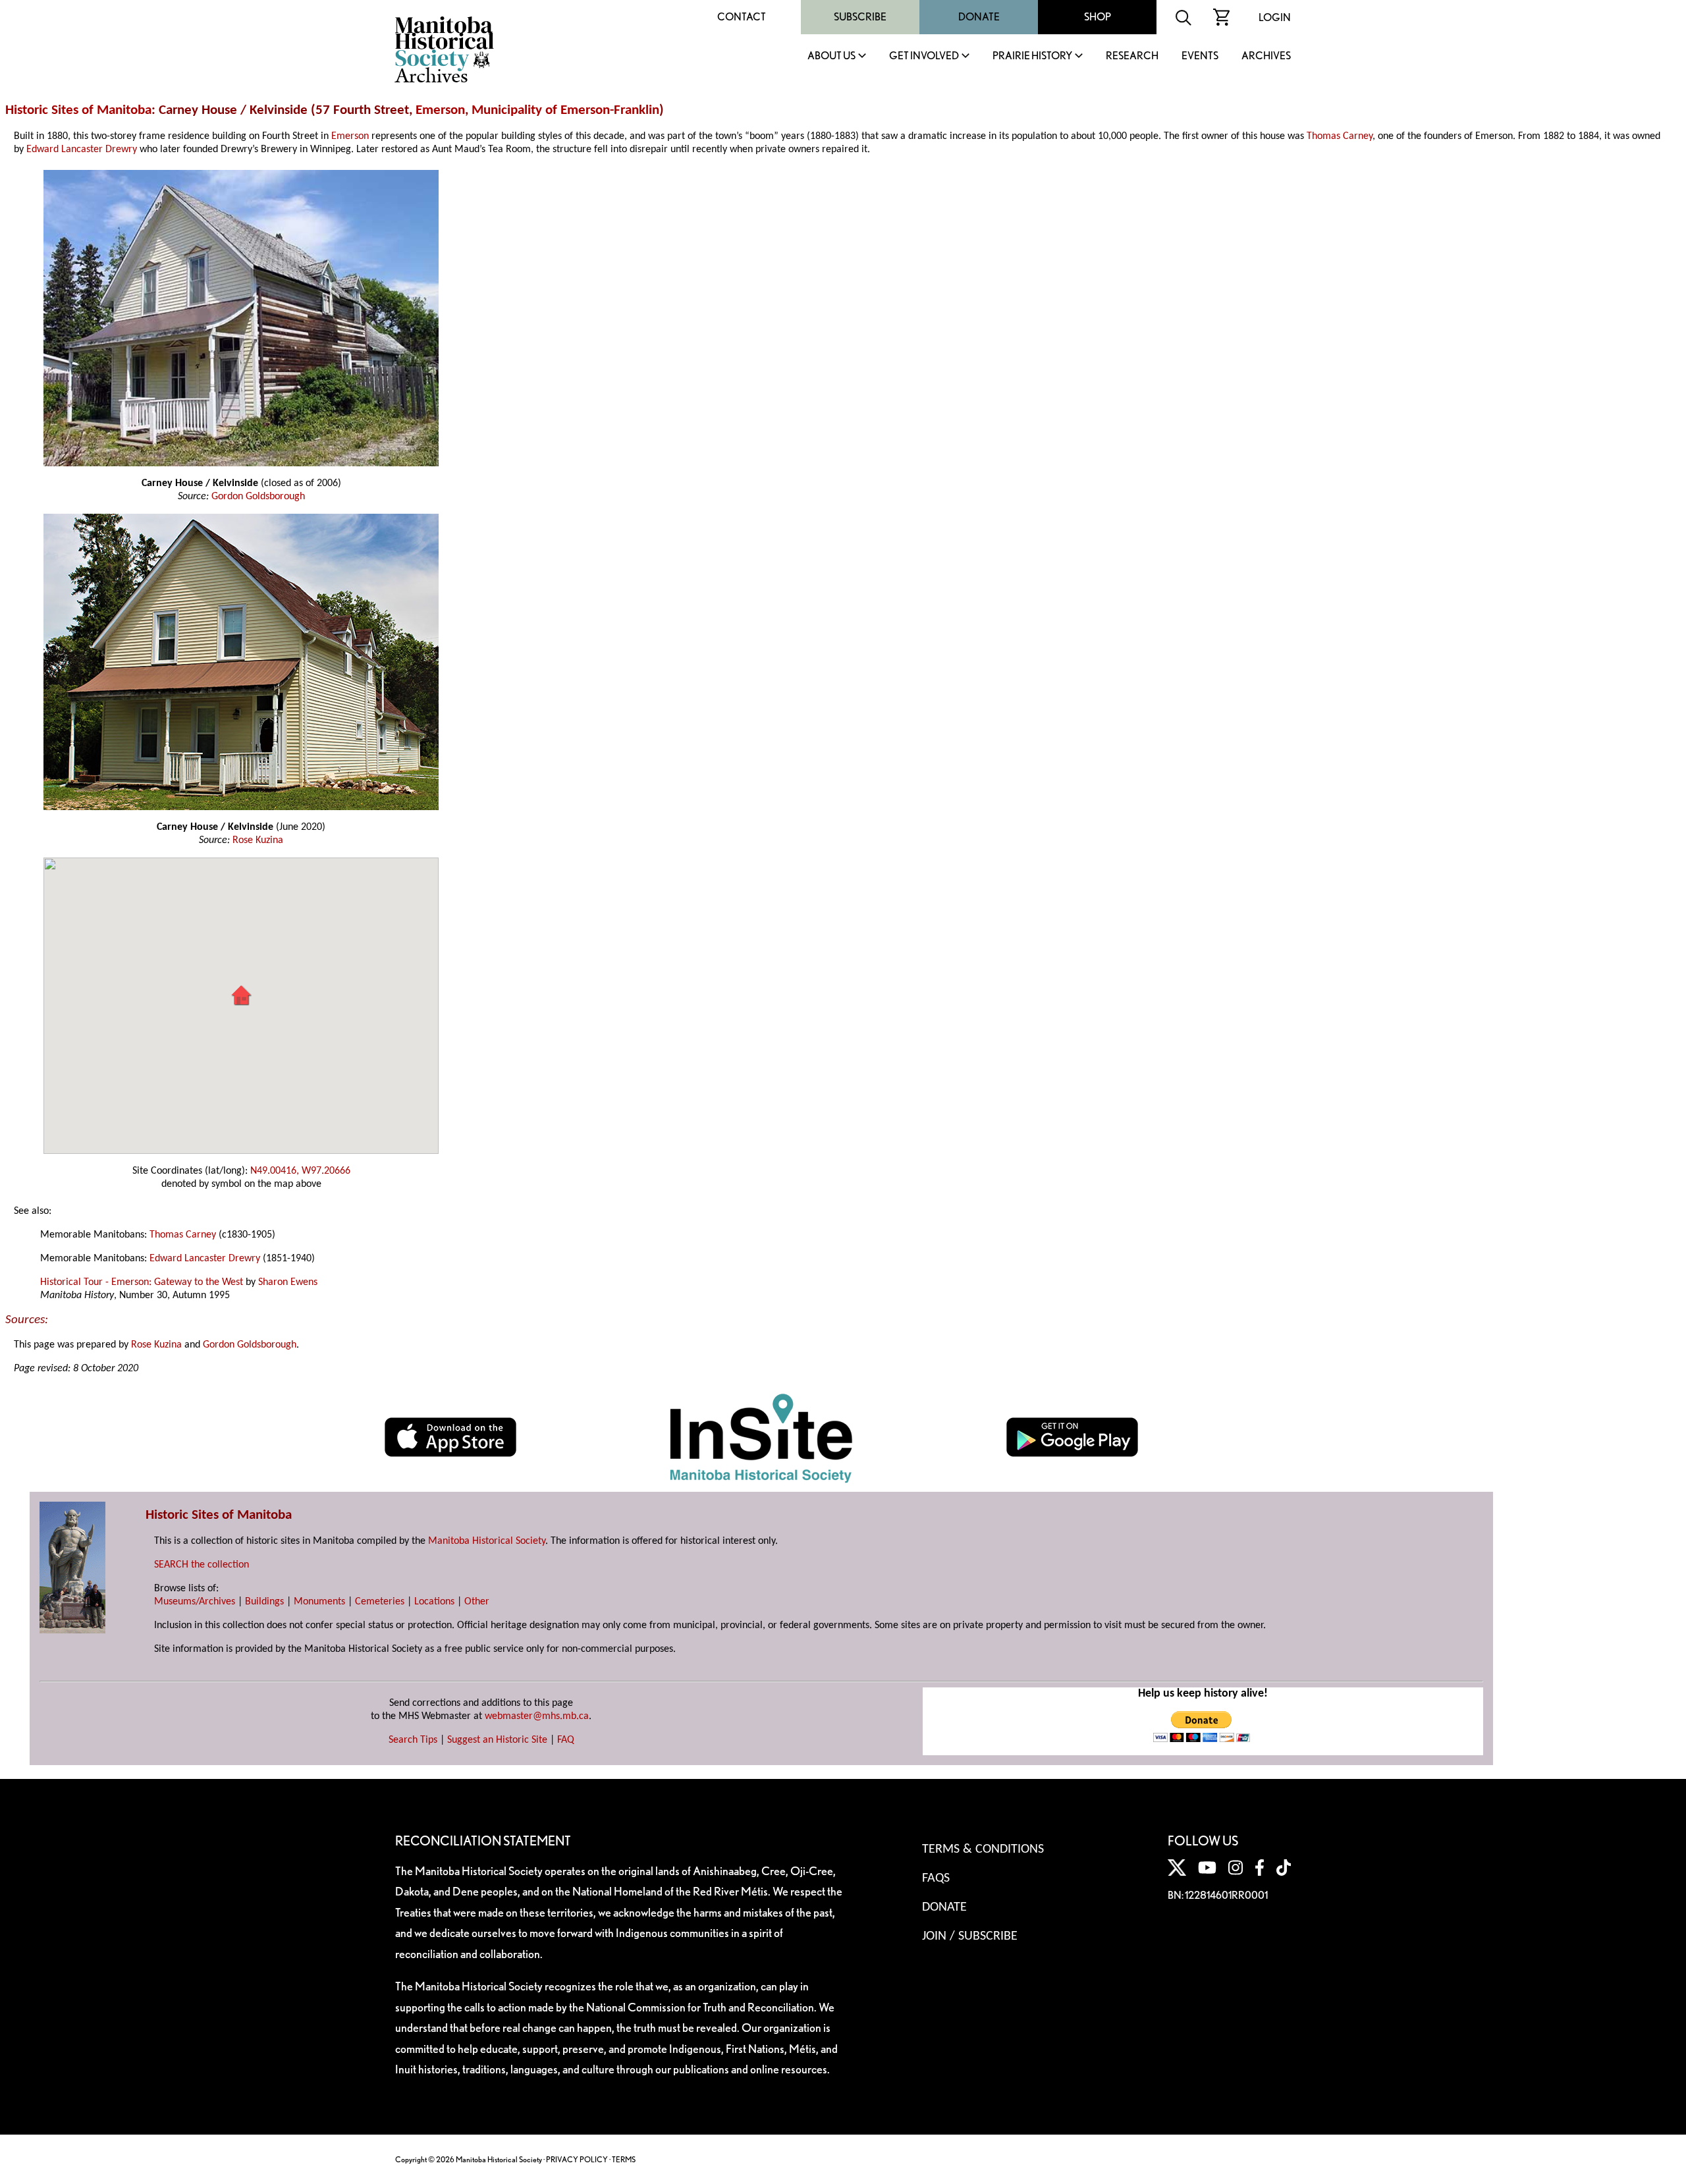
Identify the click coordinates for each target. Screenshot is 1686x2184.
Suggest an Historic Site (497, 1740)
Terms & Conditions (983, 1849)
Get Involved (924, 56)
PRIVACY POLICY (577, 2159)
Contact (742, 17)
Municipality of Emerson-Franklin (565, 110)
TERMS (624, 2159)
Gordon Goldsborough (258, 497)
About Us (831, 56)
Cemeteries (380, 1602)
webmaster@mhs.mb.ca (537, 1716)
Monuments (319, 1602)
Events (1200, 56)
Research (1132, 56)
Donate (979, 17)
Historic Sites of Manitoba (78, 110)
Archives (1266, 56)
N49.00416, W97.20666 (300, 1171)
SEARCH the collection (202, 1565)
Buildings (264, 1602)
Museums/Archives (195, 1602)
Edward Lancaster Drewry (82, 150)
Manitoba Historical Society (487, 1541)
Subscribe (860, 17)
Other (477, 1602)
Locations (434, 1602)
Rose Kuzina (258, 840)
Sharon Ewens (288, 1282)
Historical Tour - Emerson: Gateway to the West (142, 1282)
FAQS (936, 1878)
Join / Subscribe (970, 1936)
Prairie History (1032, 56)
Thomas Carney (1340, 136)
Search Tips (413, 1740)
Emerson (440, 110)
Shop (1098, 17)
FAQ (566, 1740)
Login (1275, 17)
